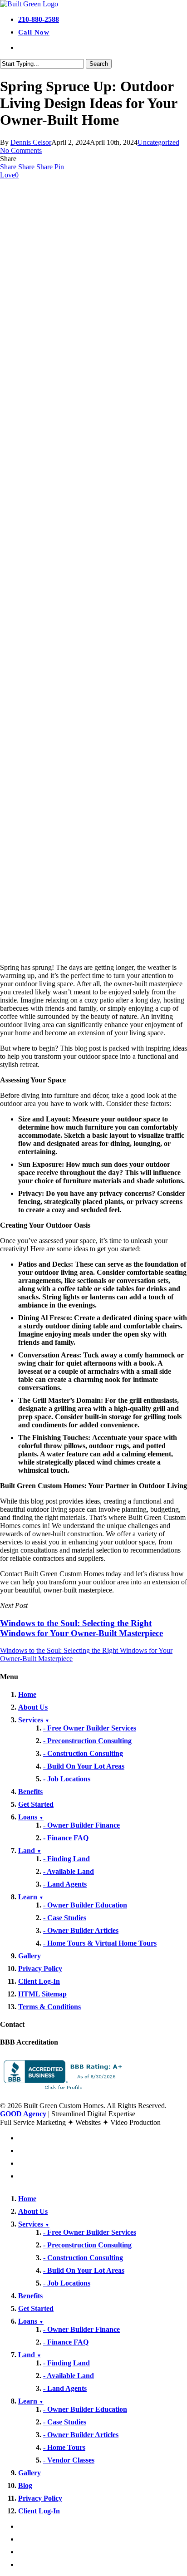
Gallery (30, 1956)
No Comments (21, 150)
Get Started (36, 1804)
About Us (33, 1707)
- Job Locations (67, 1779)
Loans (31, 1817)
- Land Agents (65, 1884)
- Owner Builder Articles (81, 1930)
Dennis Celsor (31, 142)
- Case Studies (65, 1918)
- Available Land (69, 1871)
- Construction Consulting (83, 1753)
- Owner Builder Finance (81, 1825)
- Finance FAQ (66, 1838)
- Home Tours (64, 2447)
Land (30, 1851)
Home (27, 1694)
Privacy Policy (40, 1969)
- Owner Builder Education (85, 1905)
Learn (31, 1897)
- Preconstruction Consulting (87, 1741)
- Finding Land (66, 1859)
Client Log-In (39, 1981)
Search (99, 64)
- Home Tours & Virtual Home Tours (100, 1943)
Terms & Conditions (49, 2007)
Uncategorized (158, 142)
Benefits (30, 1792)
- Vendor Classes (69, 2460)
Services (34, 1720)
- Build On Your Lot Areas (84, 1766)
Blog (25, 2485)
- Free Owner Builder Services (90, 1728)
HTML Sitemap (42, 1994)
